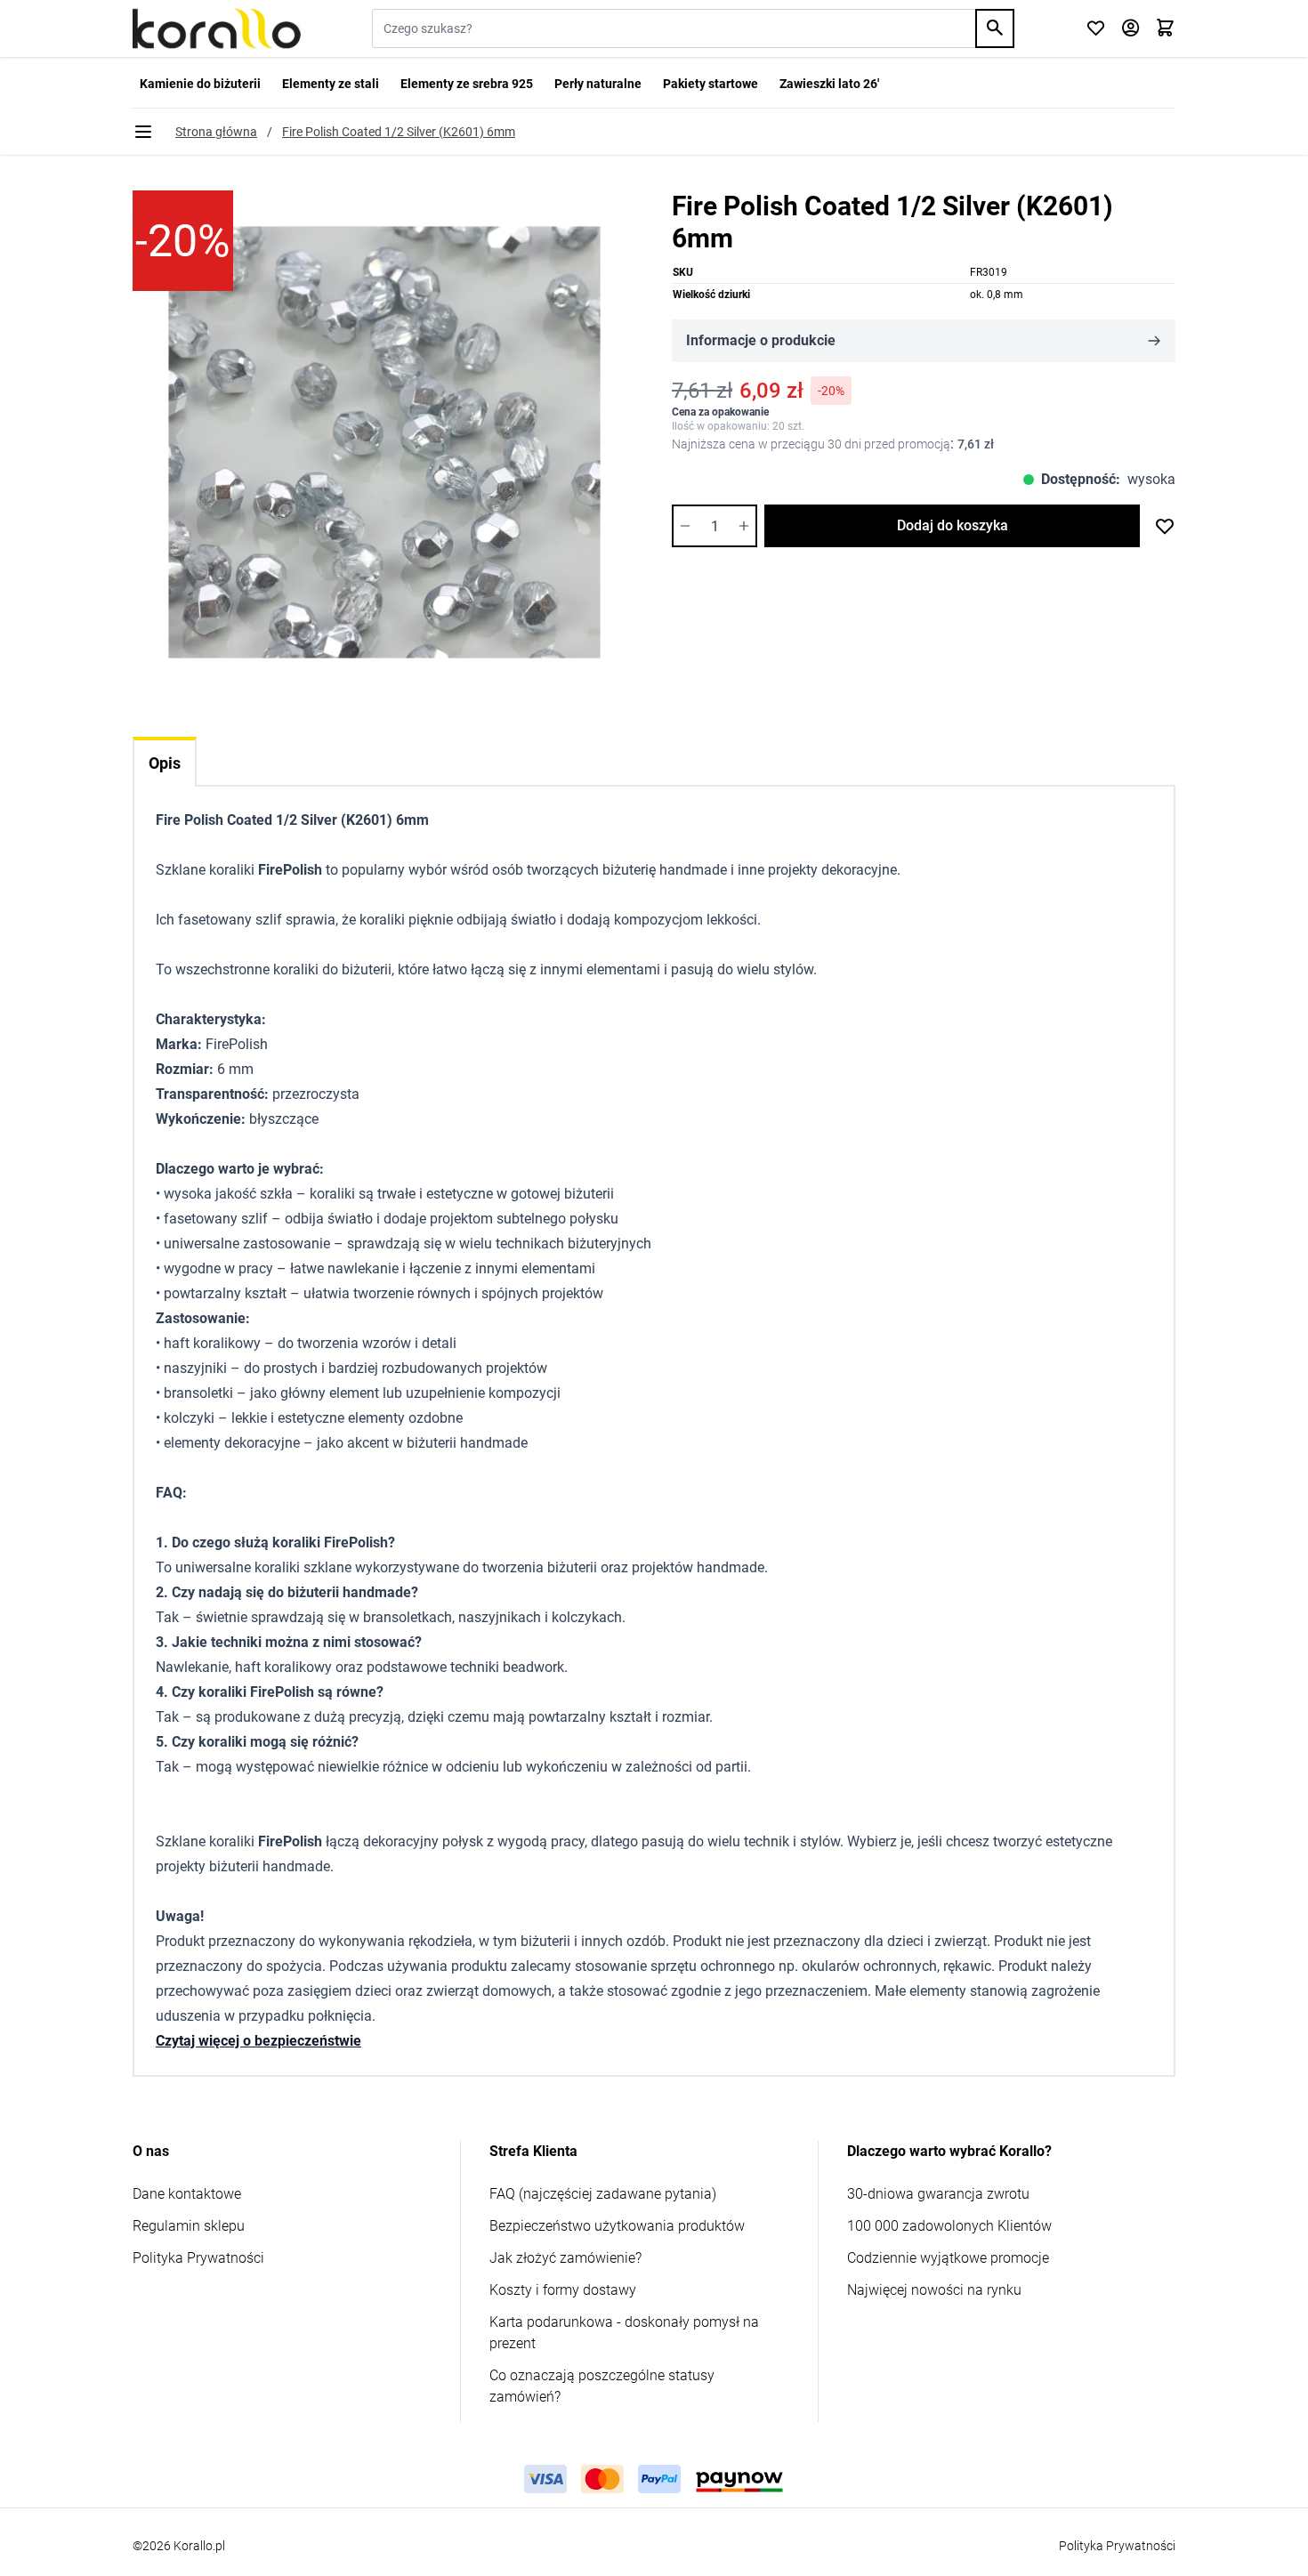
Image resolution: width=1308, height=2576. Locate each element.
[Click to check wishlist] (1096, 29)
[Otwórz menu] (143, 132)
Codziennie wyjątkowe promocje (948, 2258)
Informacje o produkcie (761, 340)
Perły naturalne (598, 84)
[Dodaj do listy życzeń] (1165, 526)
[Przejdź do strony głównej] (217, 28)
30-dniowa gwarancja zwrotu (938, 2194)
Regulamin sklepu (189, 2226)
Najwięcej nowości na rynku (934, 2290)
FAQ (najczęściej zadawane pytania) (603, 2194)
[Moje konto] (1130, 29)
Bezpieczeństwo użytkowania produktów (617, 2226)
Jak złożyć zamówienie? (565, 2258)
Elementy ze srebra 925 (467, 84)
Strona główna (216, 132)
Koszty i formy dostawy (563, 2290)
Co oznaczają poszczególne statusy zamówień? (602, 2386)
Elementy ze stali (331, 84)
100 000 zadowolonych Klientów (949, 2226)
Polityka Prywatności (198, 2258)
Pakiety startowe (711, 84)
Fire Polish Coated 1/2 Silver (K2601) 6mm (399, 132)
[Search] (995, 28)
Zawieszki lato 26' (829, 84)
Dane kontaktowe (187, 2194)
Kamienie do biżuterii (200, 84)
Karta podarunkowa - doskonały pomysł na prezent (624, 2333)
